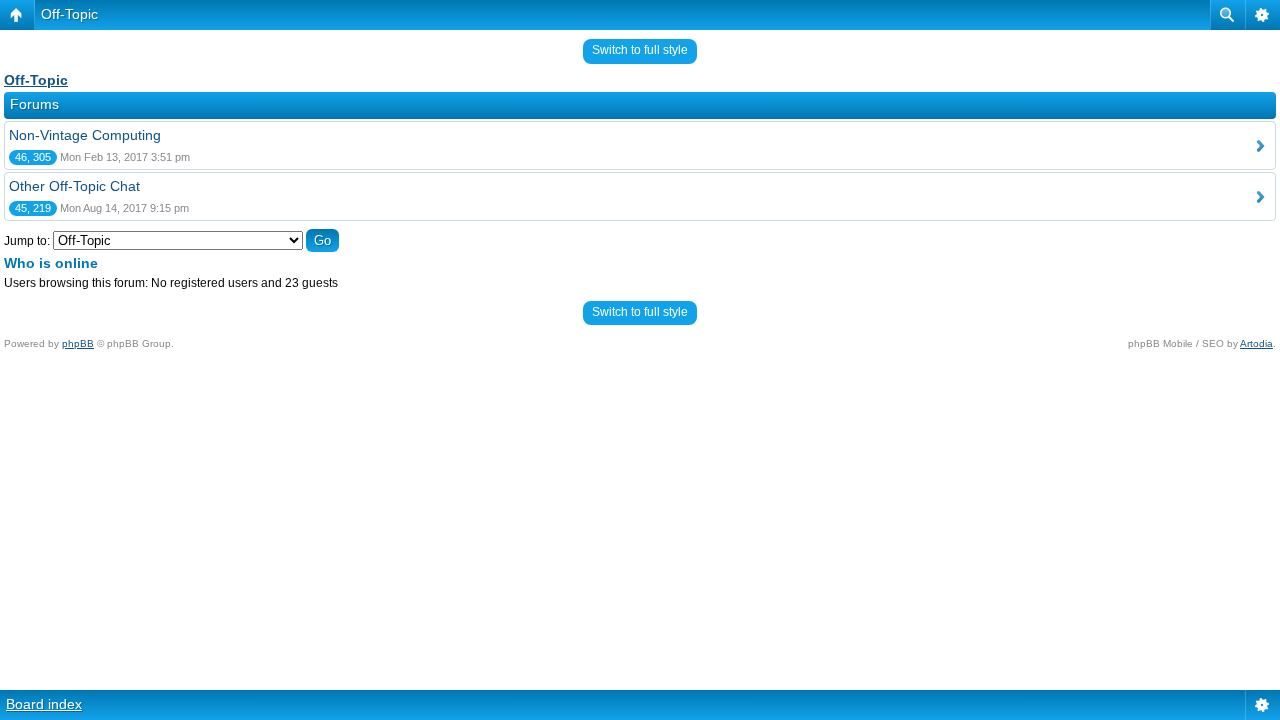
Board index (44, 704)
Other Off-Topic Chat (74, 186)
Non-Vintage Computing (85, 135)
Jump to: (27, 241)
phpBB (78, 343)
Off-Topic (69, 14)
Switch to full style (640, 50)
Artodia (1256, 343)
